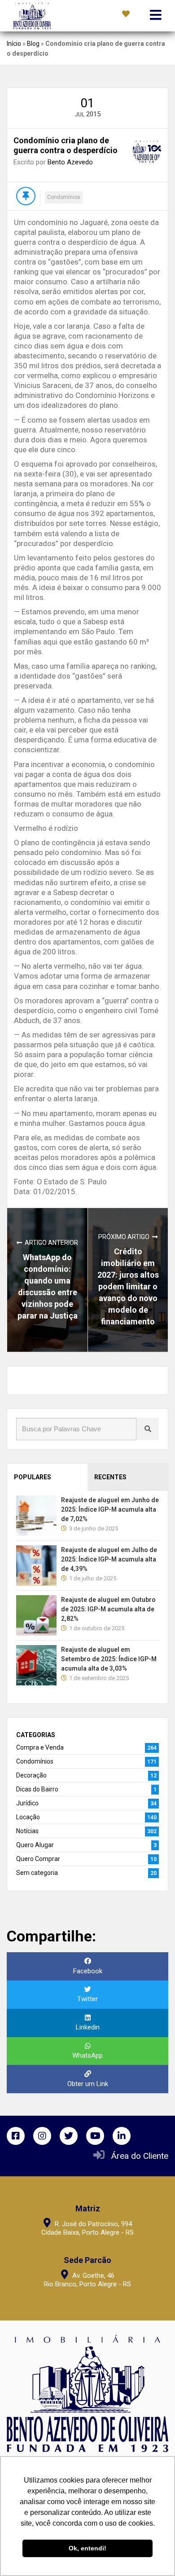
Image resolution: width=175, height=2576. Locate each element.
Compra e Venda (40, 1747)
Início (14, 44)
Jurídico (27, 1803)
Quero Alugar (35, 1845)
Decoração (31, 1775)
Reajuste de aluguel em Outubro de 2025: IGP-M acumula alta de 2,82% (108, 1609)
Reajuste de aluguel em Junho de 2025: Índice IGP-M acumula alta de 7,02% (110, 1509)
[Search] (148, 1429)
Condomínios (64, 197)
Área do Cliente (140, 2156)
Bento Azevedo (70, 162)
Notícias (27, 1831)
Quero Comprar (38, 1859)
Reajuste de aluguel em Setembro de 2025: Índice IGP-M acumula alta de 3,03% (109, 1659)
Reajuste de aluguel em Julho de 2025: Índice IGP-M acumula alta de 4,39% (109, 1559)
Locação (28, 1817)
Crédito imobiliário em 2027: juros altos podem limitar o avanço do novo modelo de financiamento (128, 1286)
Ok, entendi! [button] (87, 2548)
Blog (33, 44)
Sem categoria (37, 1873)
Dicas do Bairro (37, 1789)
